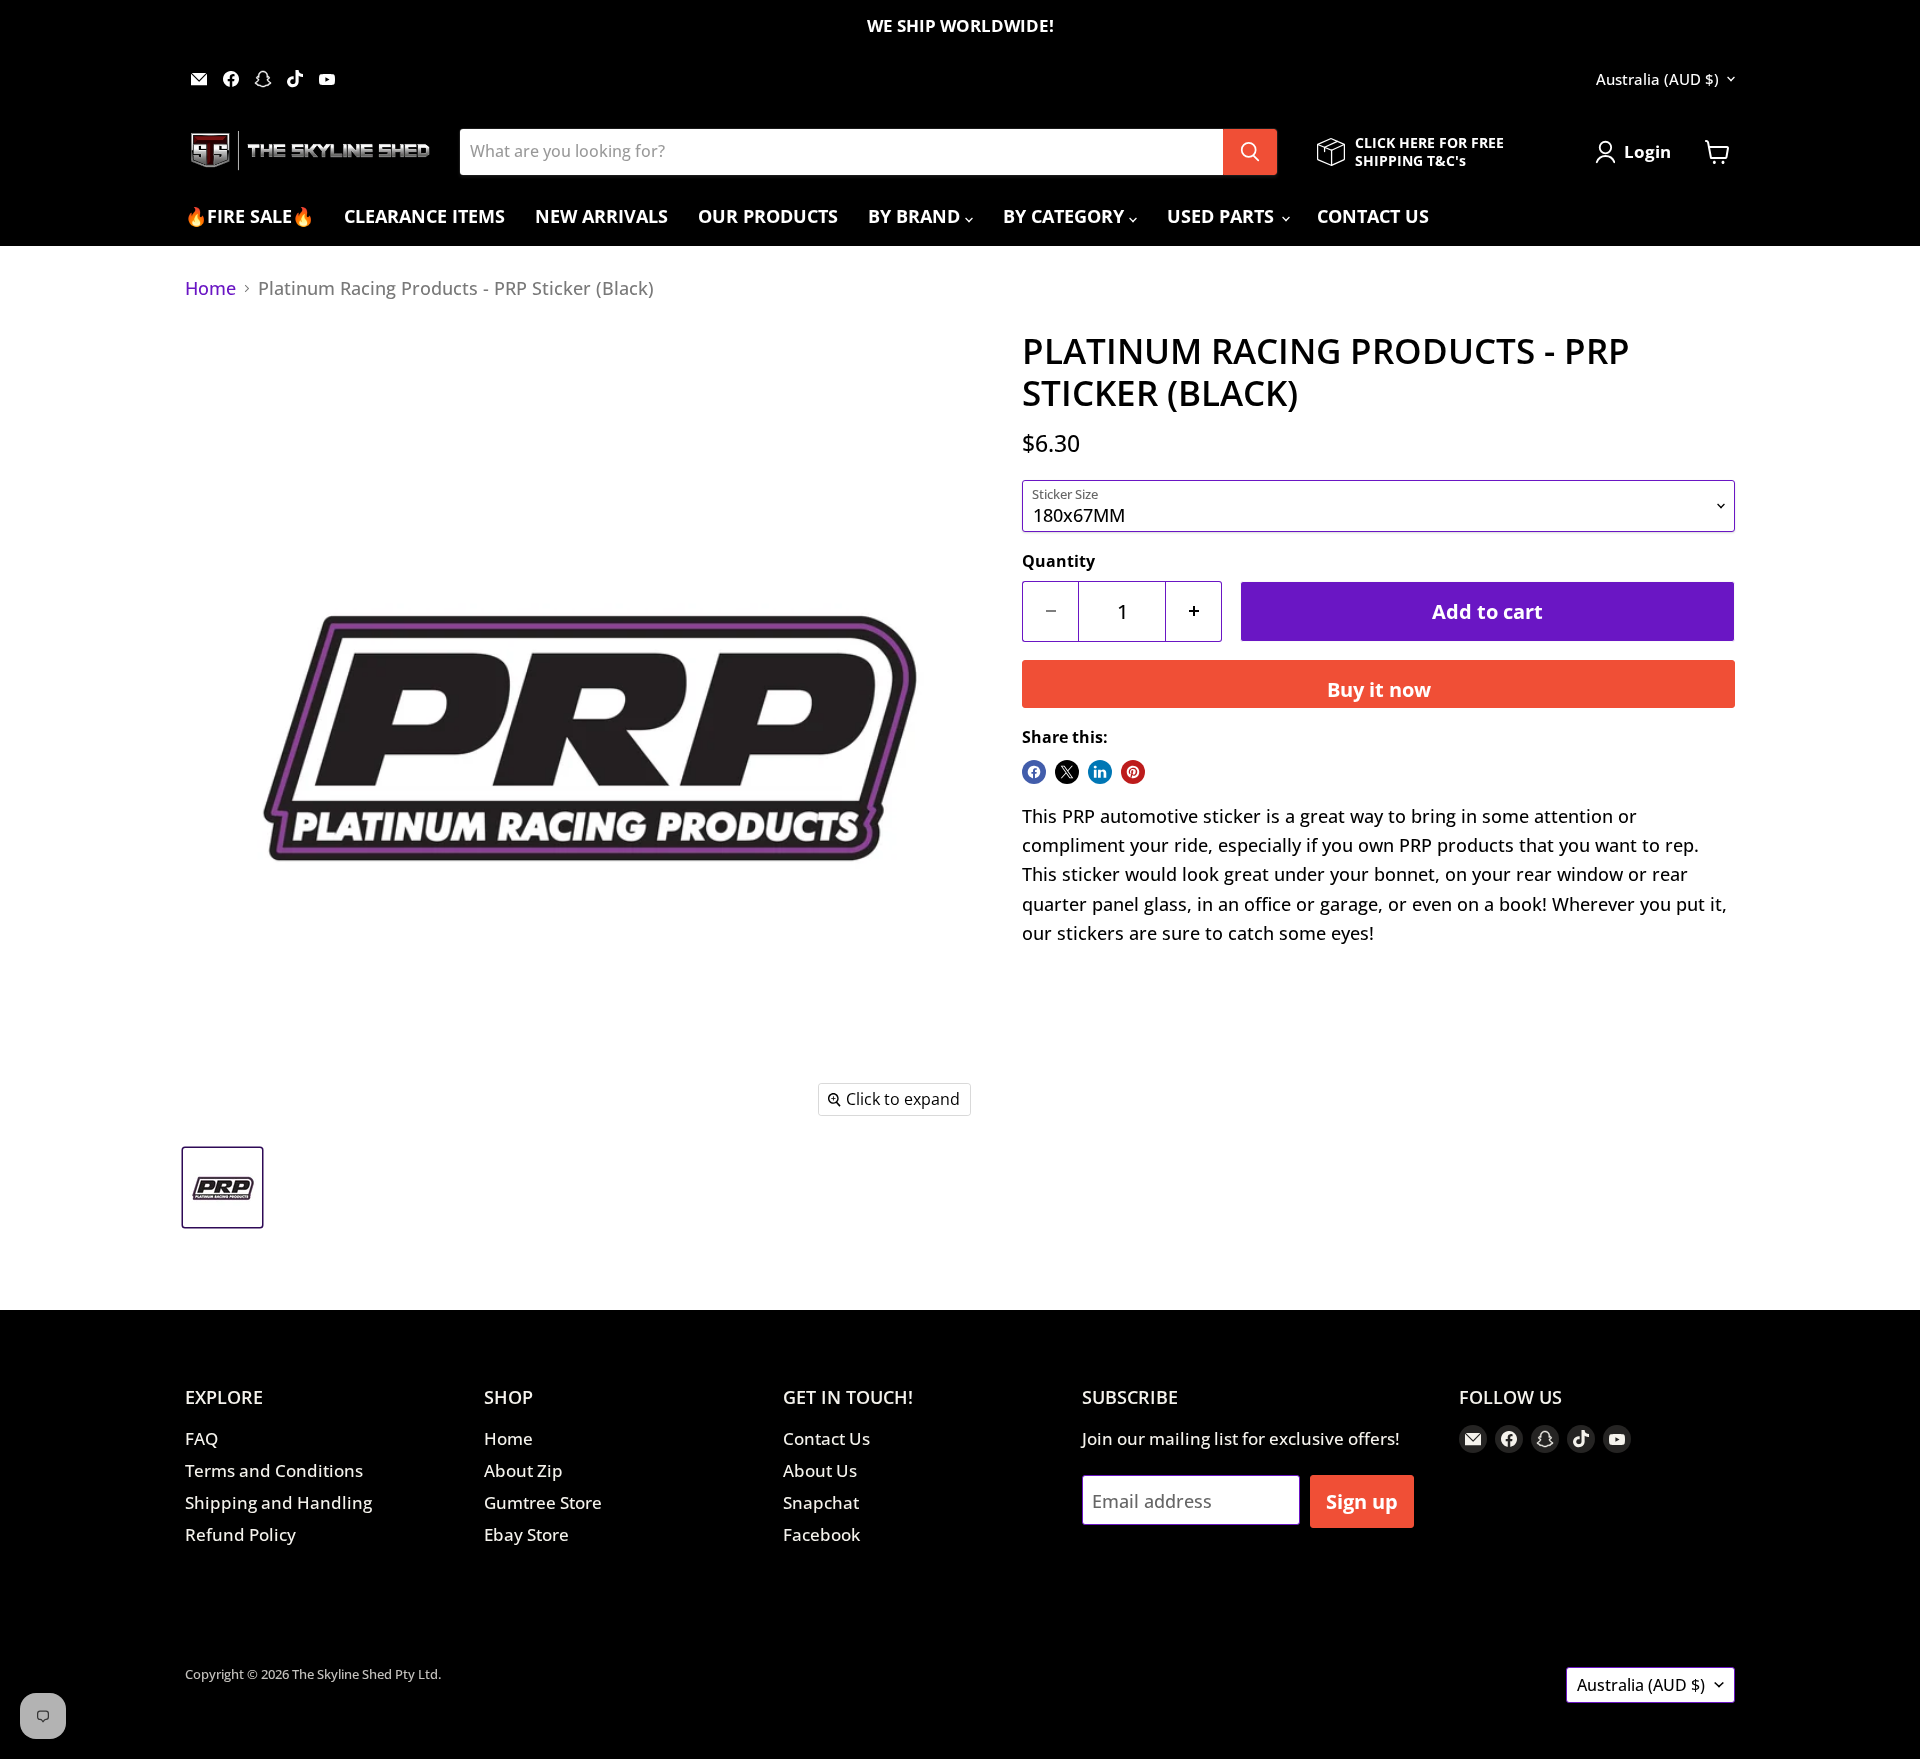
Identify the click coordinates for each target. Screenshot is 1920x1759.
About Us (820, 1470)
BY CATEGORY (1066, 216)
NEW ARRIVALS (601, 216)
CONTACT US (1373, 216)
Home (210, 288)
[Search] (1250, 152)
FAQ (201, 1438)
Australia (1657, 79)
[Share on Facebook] (1034, 772)
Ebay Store (526, 1534)
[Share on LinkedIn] (1100, 772)
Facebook (821, 1534)
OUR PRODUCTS (768, 216)
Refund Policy (240, 1534)
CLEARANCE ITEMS (424, 216)
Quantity (1058, 561)
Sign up (1362, 1501)
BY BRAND (916, 216)
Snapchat (821, 1502)
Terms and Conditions (274, 1470)
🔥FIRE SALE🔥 (249, 216)
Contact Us (826, 1438)
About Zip (523, 1470)
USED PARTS (1223, 216)
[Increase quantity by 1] (1194, 611)
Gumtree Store (543, 1502)
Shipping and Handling (278, 1502)
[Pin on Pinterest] (1133, 772)
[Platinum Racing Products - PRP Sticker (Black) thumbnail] (222, 1187)
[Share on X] (1067, 772)
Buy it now (1379, 689)
